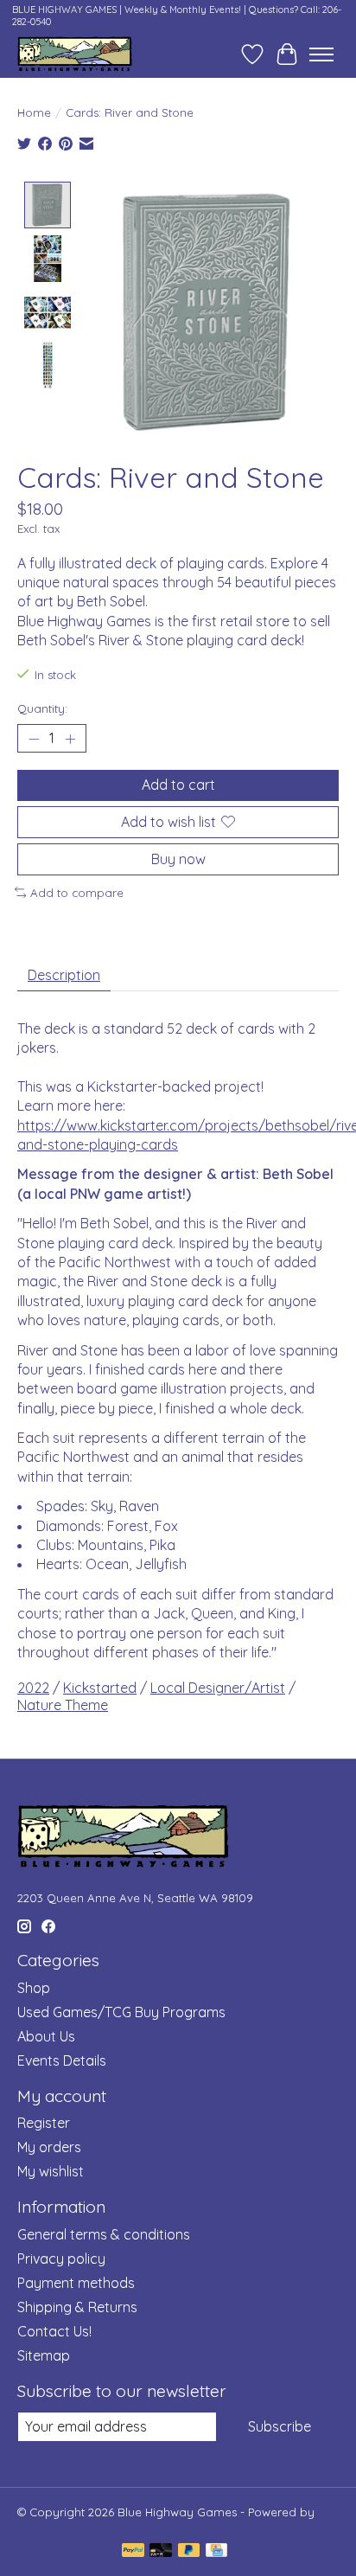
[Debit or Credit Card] (161, 2551)
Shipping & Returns (77, 2307)
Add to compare (77, 893)
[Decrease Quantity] (34, 739)
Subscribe (280, 2426)
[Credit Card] (216, 2551)
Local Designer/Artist (218, 1688)
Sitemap (44, 2355)
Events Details (62, 2060)
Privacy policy (61, 2259)
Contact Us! (54, 2331)
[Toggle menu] (321, 54)
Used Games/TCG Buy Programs (121, 2012)
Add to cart (178, 785)
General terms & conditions (104, 2234)
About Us (46, 2036)
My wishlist (51, 2171)
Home (34, 112)
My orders (49, 2147)
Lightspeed (48, 2526)
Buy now (178, 859)
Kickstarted (100, 1688)
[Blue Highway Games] (75, 54)
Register (44, 2123)
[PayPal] (133, 2551)
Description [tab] (64, 975)
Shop (34, 1988)
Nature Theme (63, 1705)
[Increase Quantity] (70, 739)
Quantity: (42, 708)
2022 (33, 1688)
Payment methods (76, 2283)
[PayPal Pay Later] (189, 2551)
